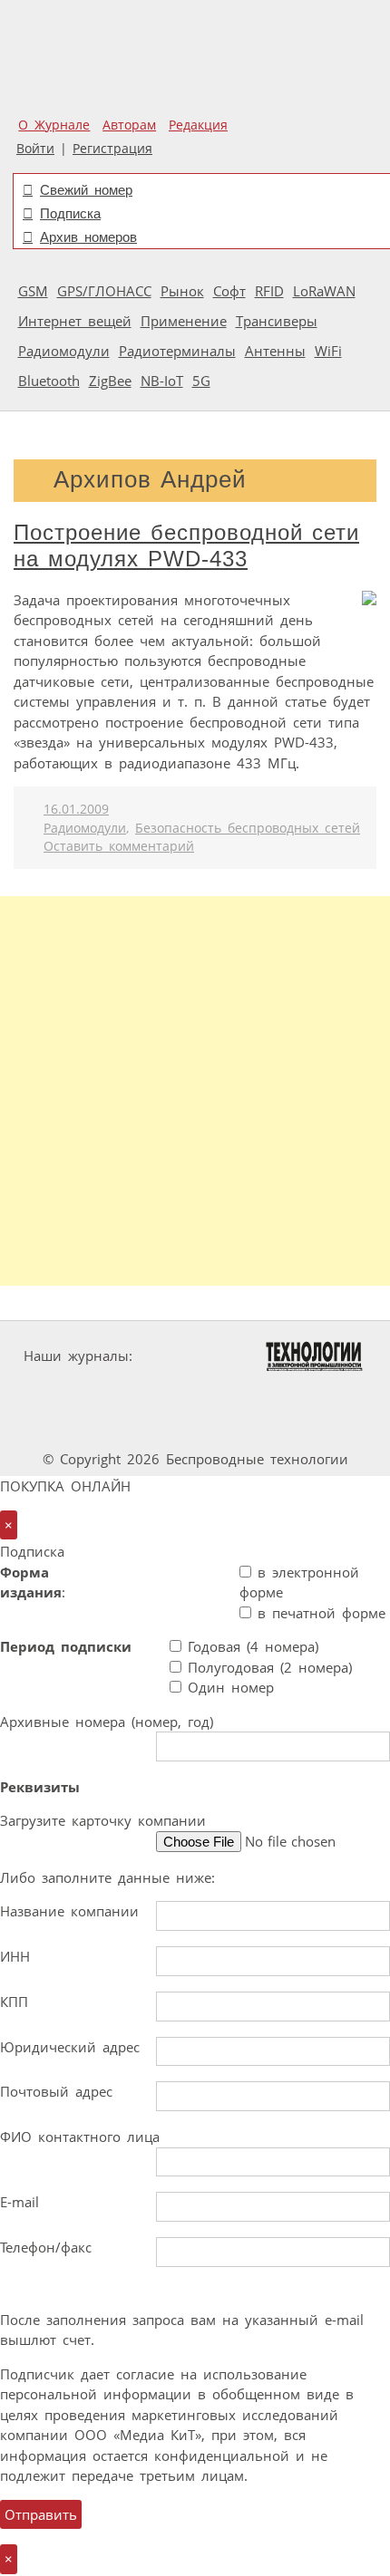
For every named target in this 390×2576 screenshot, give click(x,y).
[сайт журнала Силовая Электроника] (197, 1356)
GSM (33, 291)
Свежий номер (86, 190)
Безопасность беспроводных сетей (248, 828)
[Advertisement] (195, 1091)
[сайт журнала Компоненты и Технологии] (57, 1390)
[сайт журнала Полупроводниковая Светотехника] (307, 1390)
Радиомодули (64, 351)
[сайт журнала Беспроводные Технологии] (169, 1390)
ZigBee (110, 381)
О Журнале (54, 125)
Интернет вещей (75, 321)
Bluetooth (49, 381)
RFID (269, 291)
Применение (184, 321)
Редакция (198, 125)
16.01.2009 (76, 809)
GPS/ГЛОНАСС (104, 291)
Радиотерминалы (177, 351)
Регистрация (112, 149)
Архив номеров (88, 237)
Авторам (129, 125)
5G (201, 381)
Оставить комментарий (119, 846)
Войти (35, 149)
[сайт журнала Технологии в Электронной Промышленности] (314, 1356)
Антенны (275, 351)
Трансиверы (277, 321)
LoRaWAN (324, 291)
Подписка (70, 213)
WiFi (328, 351)
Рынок (182, 291)
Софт (229, 291)
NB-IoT (162, 381)
